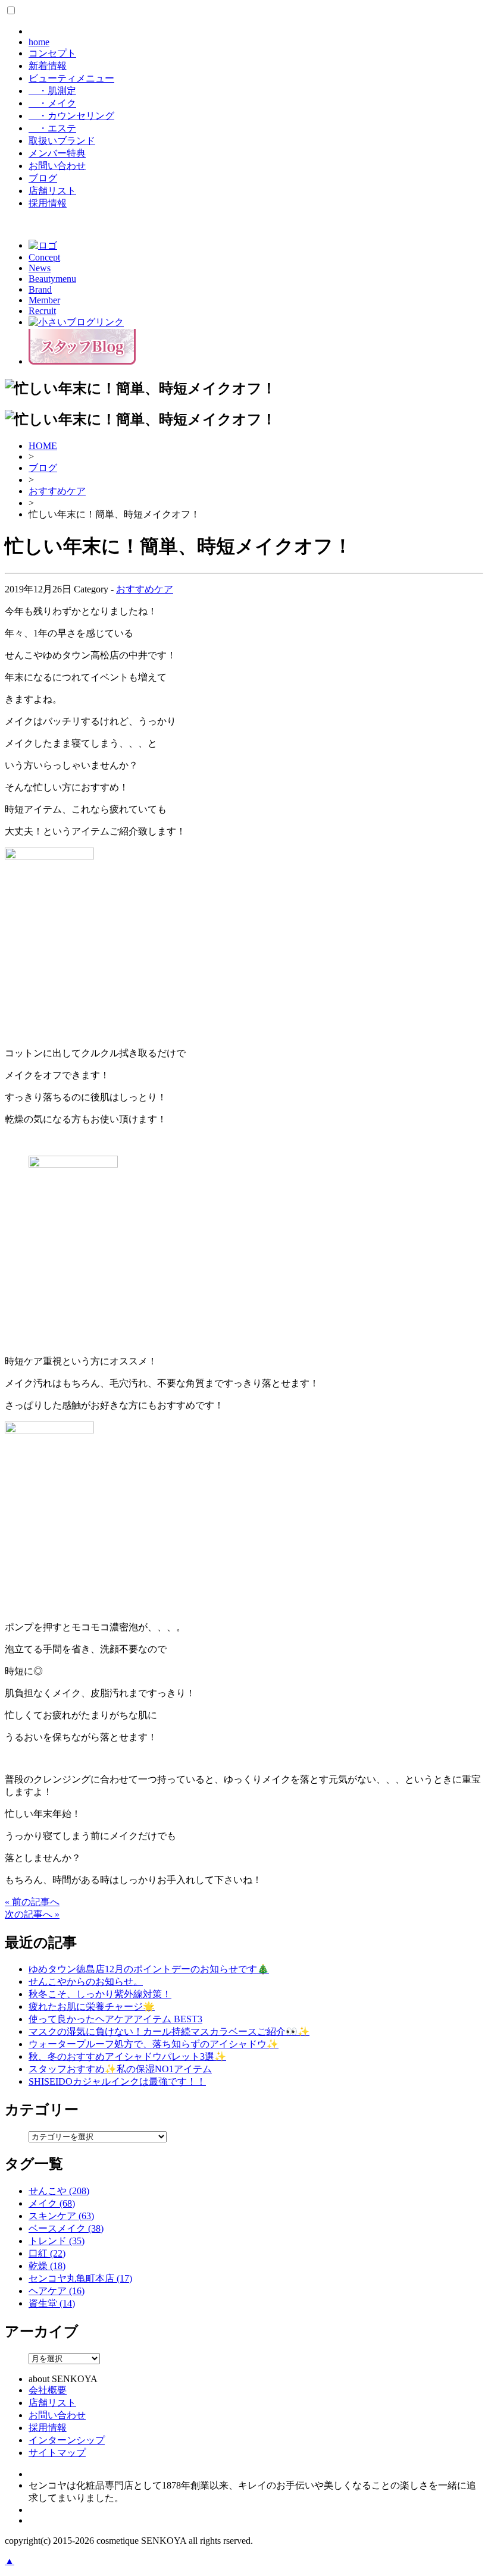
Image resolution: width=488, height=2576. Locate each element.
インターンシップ (67, 2440)
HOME (43, 446)
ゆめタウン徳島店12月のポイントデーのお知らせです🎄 (149, 1969)
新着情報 (48, 66)
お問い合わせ (57, 166)
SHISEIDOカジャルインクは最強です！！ (117, 2081)
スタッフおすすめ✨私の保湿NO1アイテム (120, 2069)
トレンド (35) (57, 2241)
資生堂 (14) (52, 2303)
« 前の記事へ (32, 1902)
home (39, 42)
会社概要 (48, 2390)
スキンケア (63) (61, 2216)
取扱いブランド (62, 141)
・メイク (52, 103)
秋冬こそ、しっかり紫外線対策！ (100, 1994)
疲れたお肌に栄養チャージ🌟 (92, 2006)
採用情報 (48, 203)
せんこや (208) (59, 2191)
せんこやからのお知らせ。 (86, 1982)
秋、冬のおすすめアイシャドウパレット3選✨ (127, 2056)
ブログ (43, 178)
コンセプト (52, 53)
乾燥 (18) (47, 2266)
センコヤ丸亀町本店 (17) (80, 2278)
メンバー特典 (57, 153)
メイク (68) (52, 2203)
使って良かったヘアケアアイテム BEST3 (115, 2019)
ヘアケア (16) (57, 2291)
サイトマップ (57, 2453)
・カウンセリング (71, 116)
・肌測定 (52, 91)
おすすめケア (57, 491)
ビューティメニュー (71, 78)
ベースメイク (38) (66, 2228)
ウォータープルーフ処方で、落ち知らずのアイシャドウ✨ (154, 2044)
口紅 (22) (47, 2253)
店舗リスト (52, 191)
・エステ (52, 128)
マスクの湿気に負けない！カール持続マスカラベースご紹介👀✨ (169, 2031)
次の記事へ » (32, 1914)
